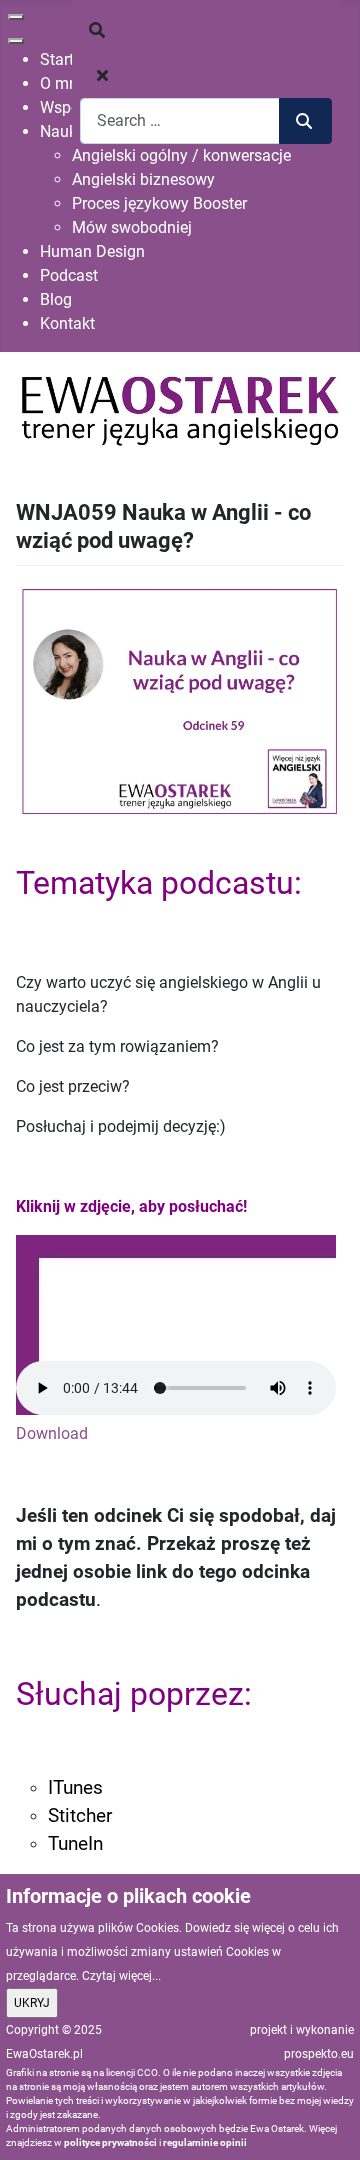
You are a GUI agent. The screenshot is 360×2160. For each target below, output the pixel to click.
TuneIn (75, 1844)
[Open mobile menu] (16, 17)
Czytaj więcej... (121, 1976)
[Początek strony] (325, 2123)
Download (52, 1433)
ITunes (75, 1788)
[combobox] (180, 120)
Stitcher (80, 1816)
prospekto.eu (319, 2054)
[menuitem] (57, 59)
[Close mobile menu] (16, 41)
